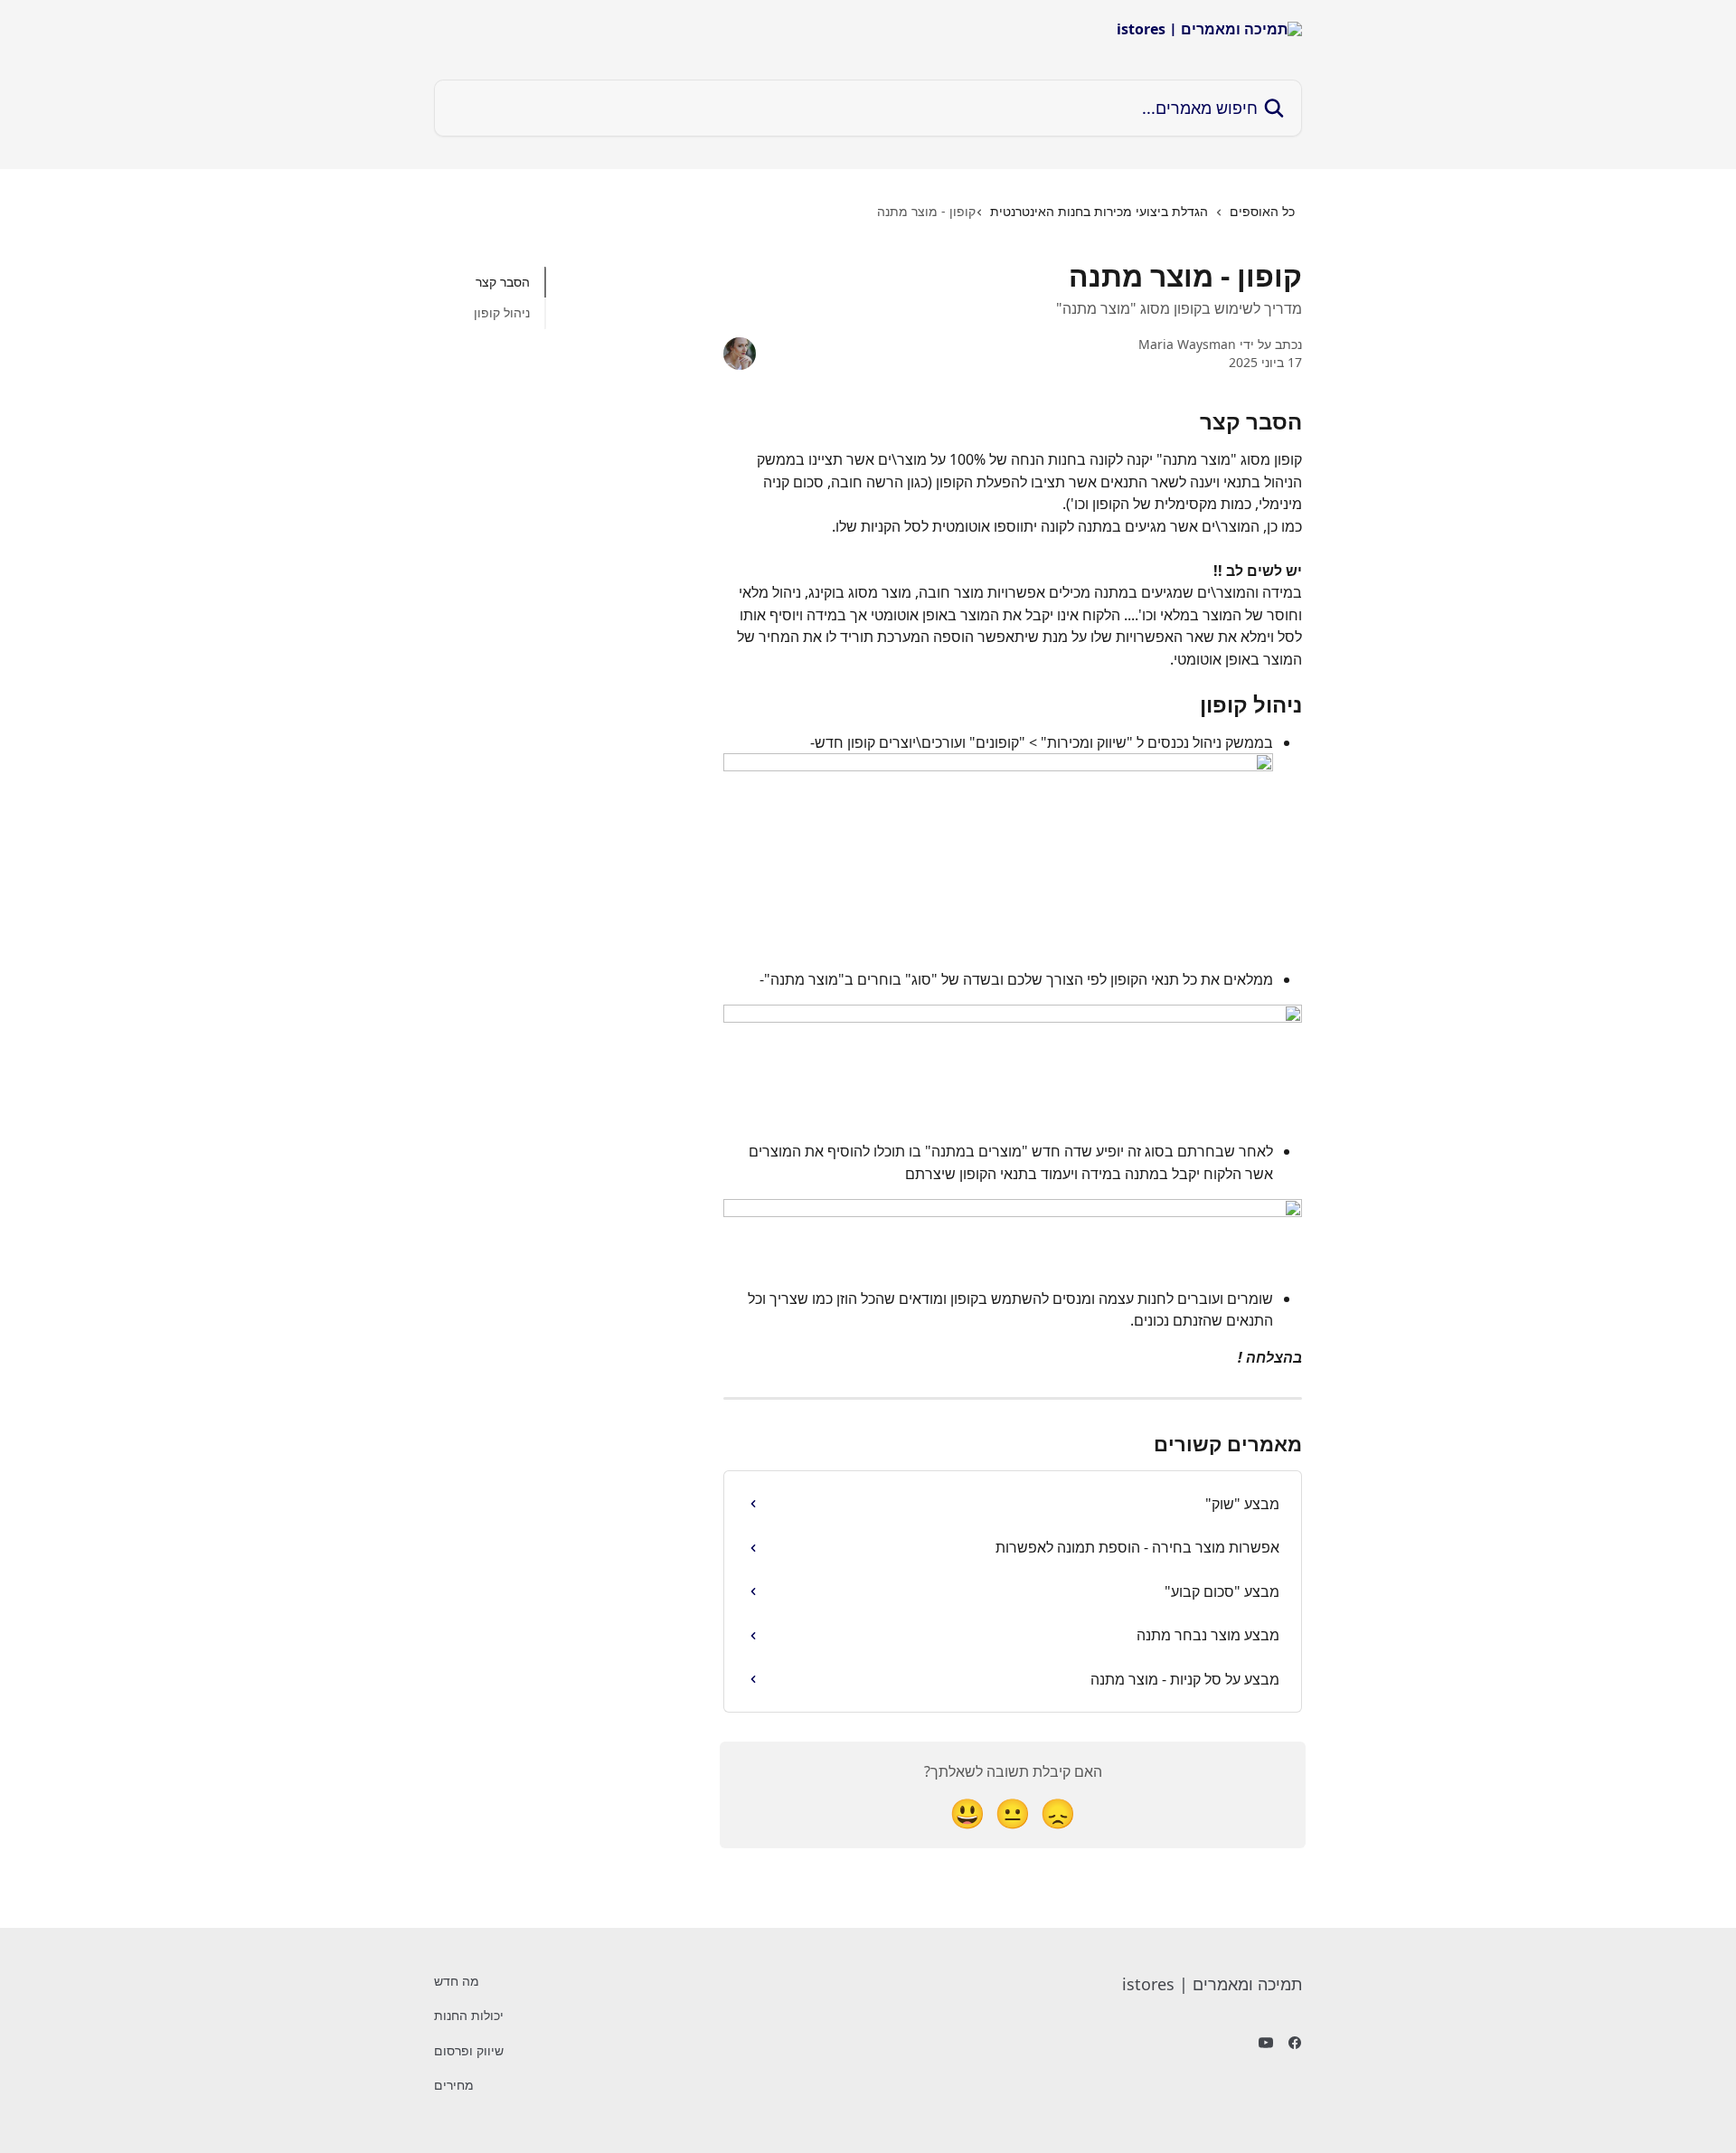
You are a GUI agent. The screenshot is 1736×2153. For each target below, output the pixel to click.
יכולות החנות (469, 2015)
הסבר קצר (503, 282)
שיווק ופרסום (469, 2050)
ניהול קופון (502, 312)
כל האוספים (1262, 211)
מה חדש (457, 1981)
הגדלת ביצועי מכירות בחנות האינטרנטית (1099, 211)
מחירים (454, 2085)
